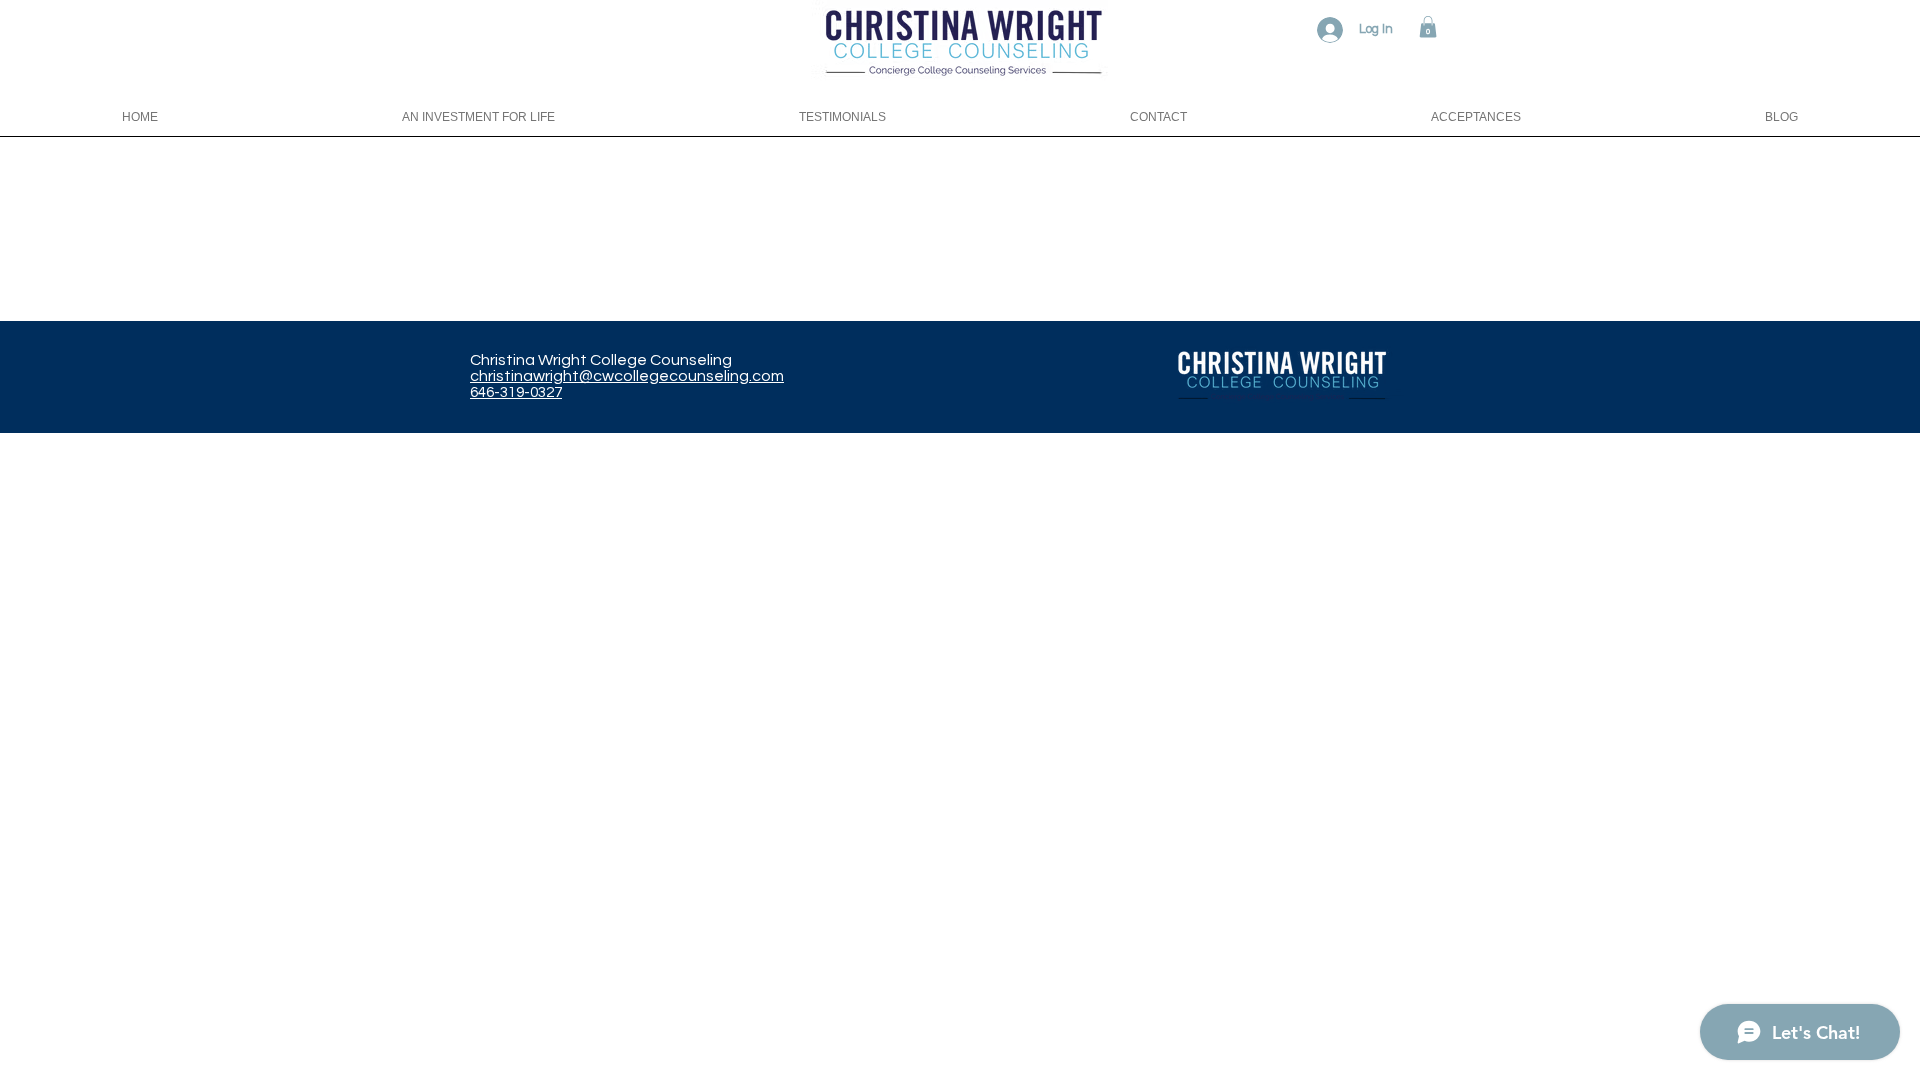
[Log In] (1326, 30)
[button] (1428, 27)
